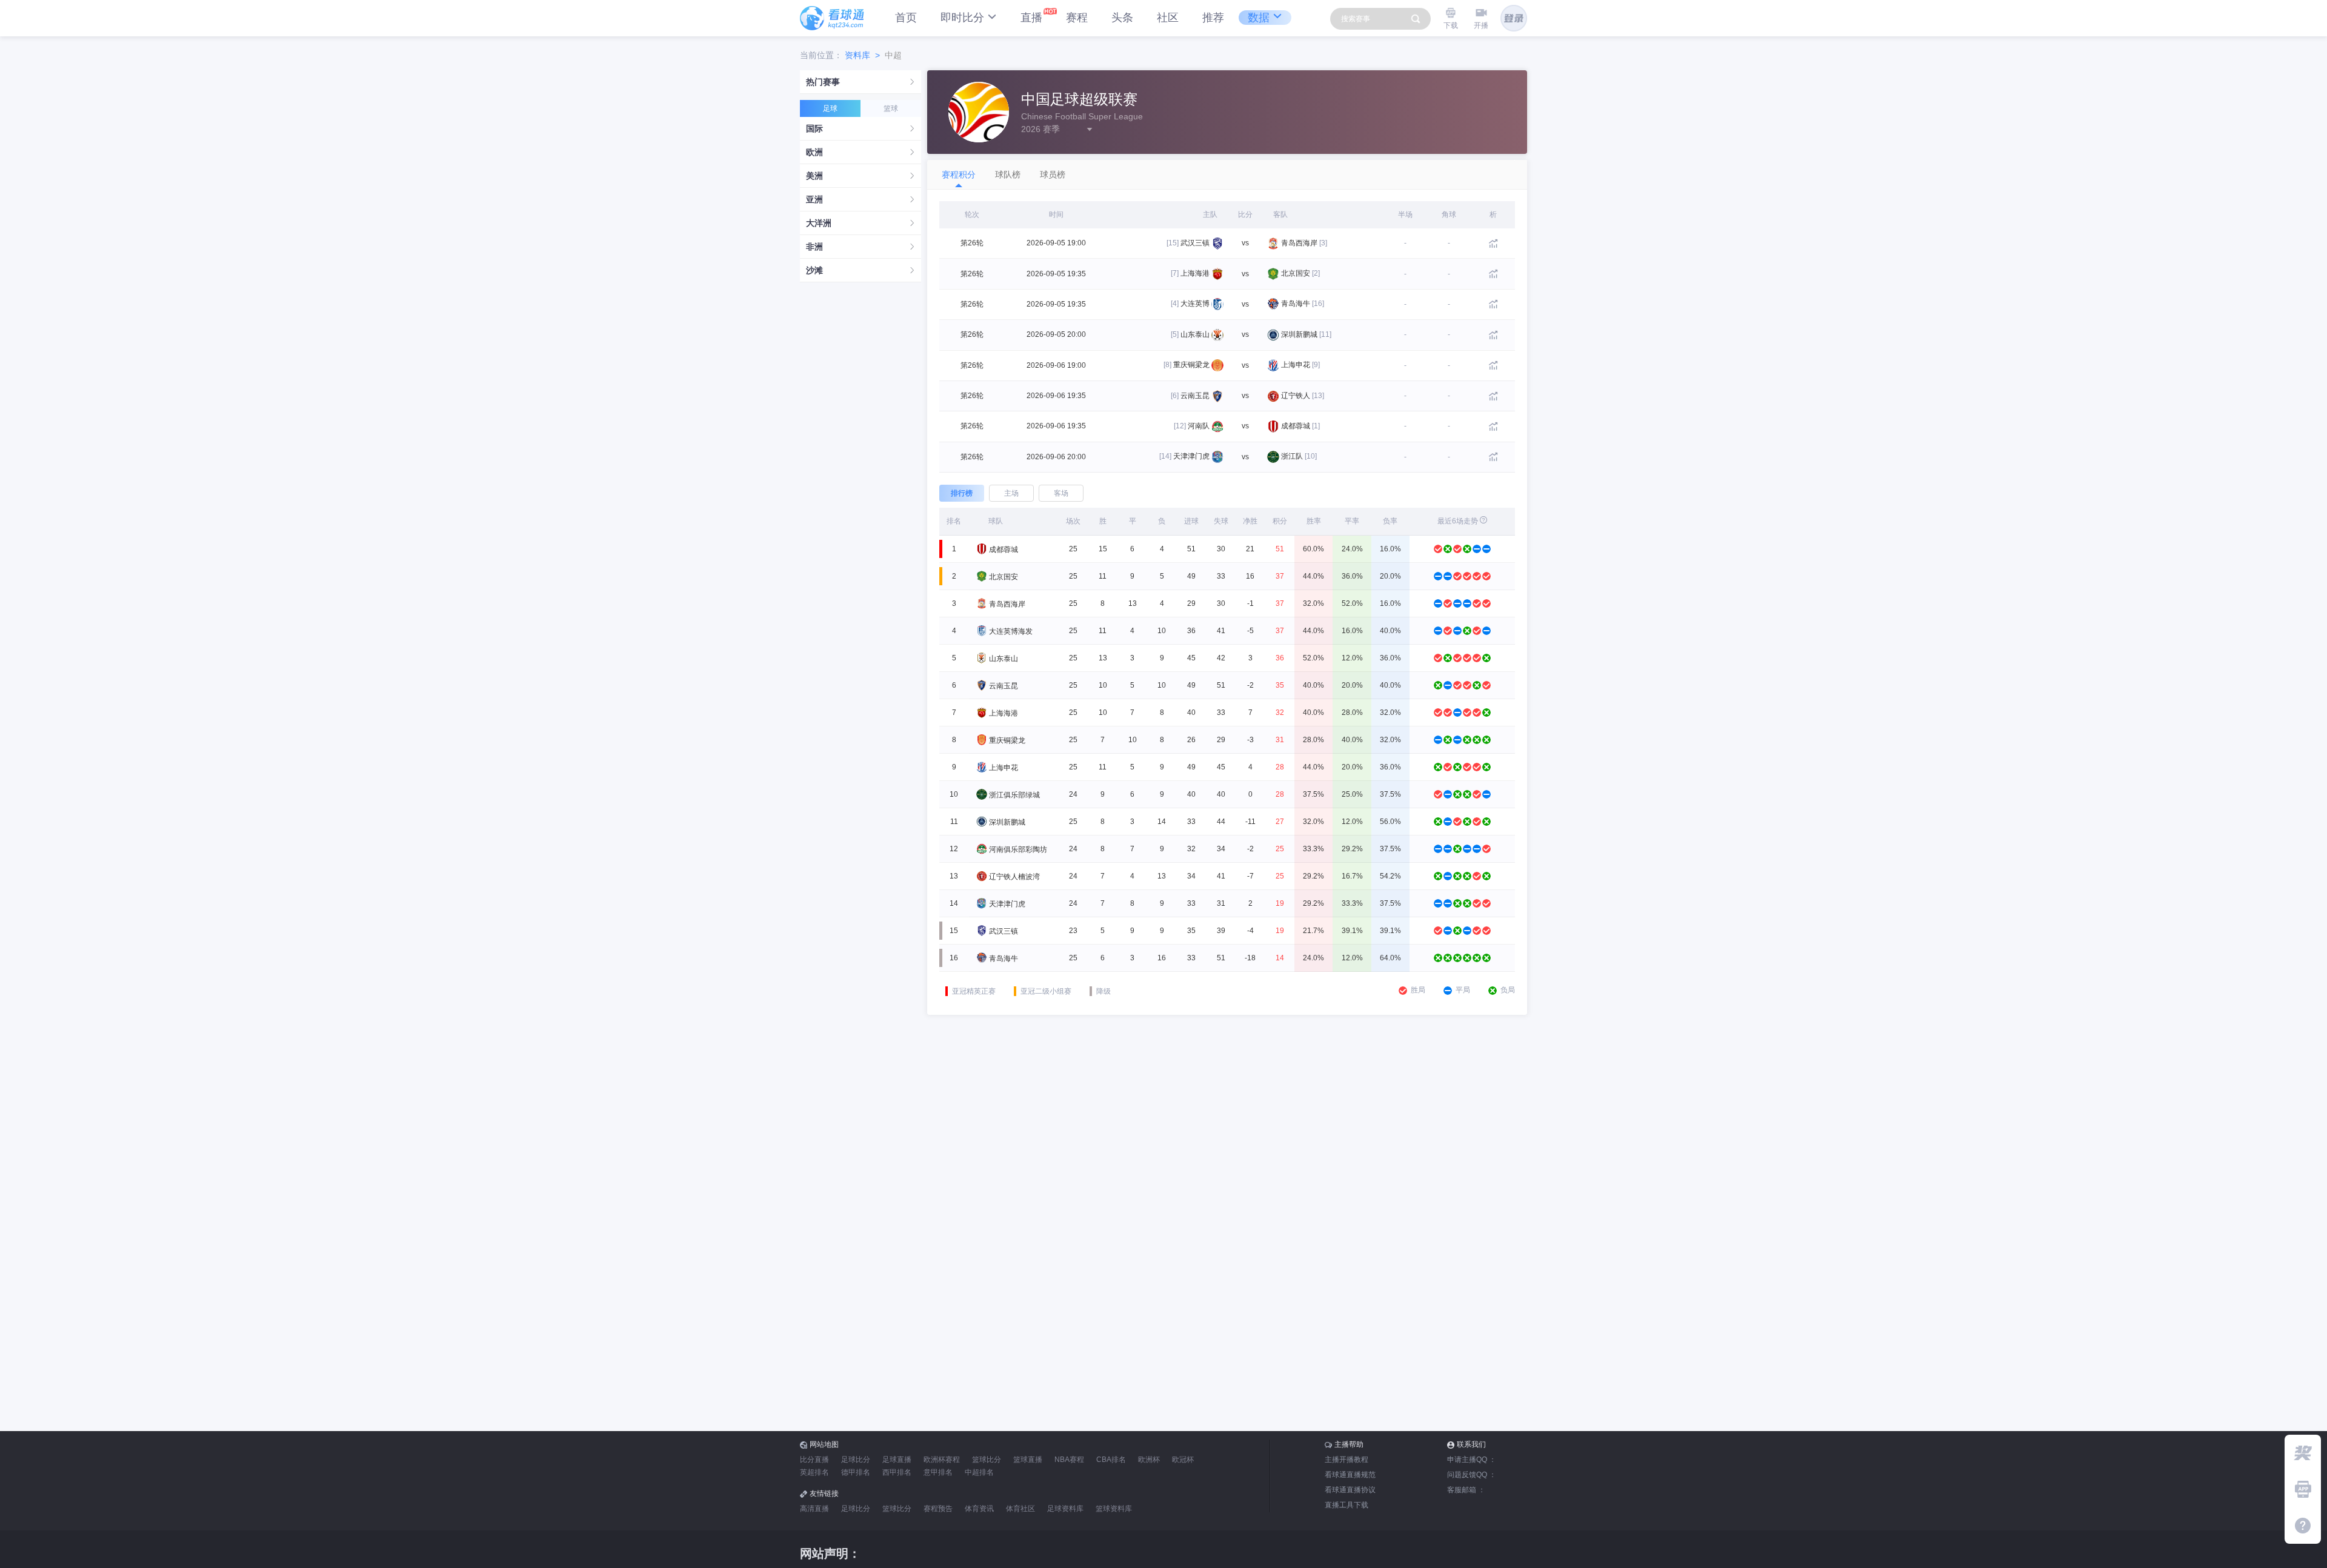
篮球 (891, 108)
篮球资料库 (1114, 1509)
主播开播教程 (1347, 1460)
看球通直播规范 (1350, 1475)
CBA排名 (1111, 1460)
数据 (1259, 18)
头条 (1122, 18)
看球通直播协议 (1350, 1490)
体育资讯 (979, 1509)
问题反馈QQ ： (1472, 1475)
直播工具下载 (1347, 1505)
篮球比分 (987, 1460)
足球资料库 (1065, 1509)
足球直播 (897, 1460)
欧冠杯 (1183, 1460)
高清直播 (814, 1509)
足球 (830, 108)
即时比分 (962, 18)
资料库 (857, 55)
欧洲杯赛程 (942, 1460)
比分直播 (814, 1460)
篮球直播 (1028, 1460)
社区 (1168, 18)
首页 (906, 18)
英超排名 (814, 1472)
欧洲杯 (1149, 1460)
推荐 (1213, 18)
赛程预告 (938, 1509)
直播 (1031, 18)
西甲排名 (897, 1472)
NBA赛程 (1069, 1460)
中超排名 (979, 1472)
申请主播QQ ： (1472, 1460)
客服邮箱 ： (1466, 1490)
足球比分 (856, 1460)
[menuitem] (861, 82)
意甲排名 (938, 1472)
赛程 (1077, 18)
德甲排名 (856, 1472)
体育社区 (1020, 1509)
